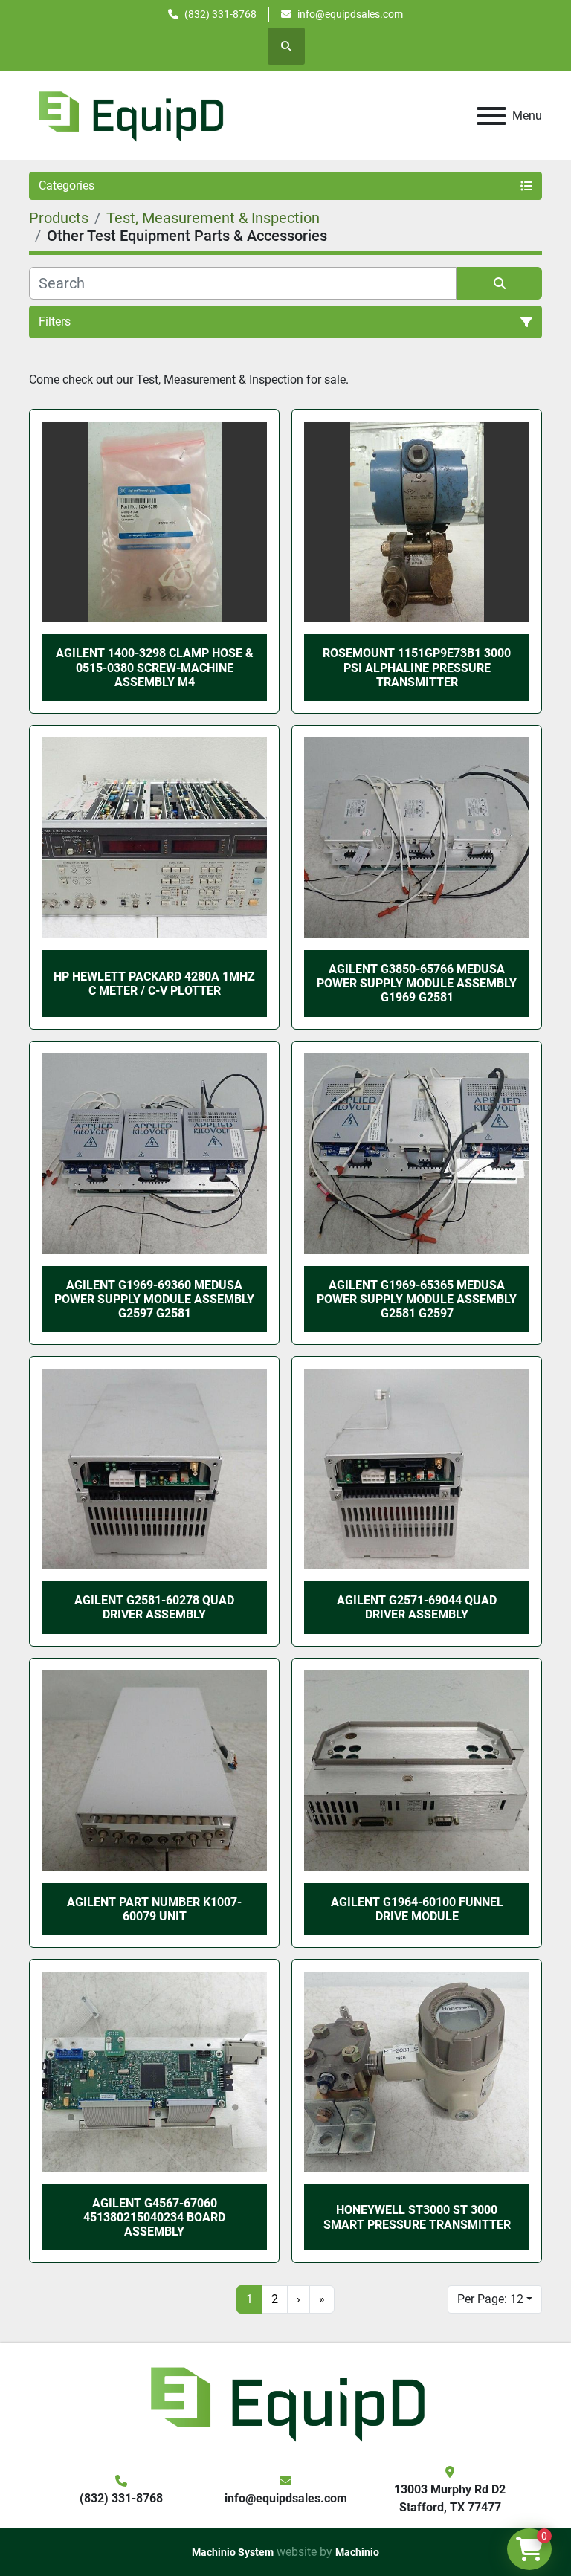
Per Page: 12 (490, 2299)
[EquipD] (285, 2402)
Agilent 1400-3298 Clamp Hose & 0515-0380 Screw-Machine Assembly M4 (155, 667)
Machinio (357, 2552)
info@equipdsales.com (350, 14)
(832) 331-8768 (220, 14)
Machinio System (233, 2552)
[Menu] (491, 116)
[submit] (499, 283)
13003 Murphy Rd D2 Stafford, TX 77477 (450, 2498)
